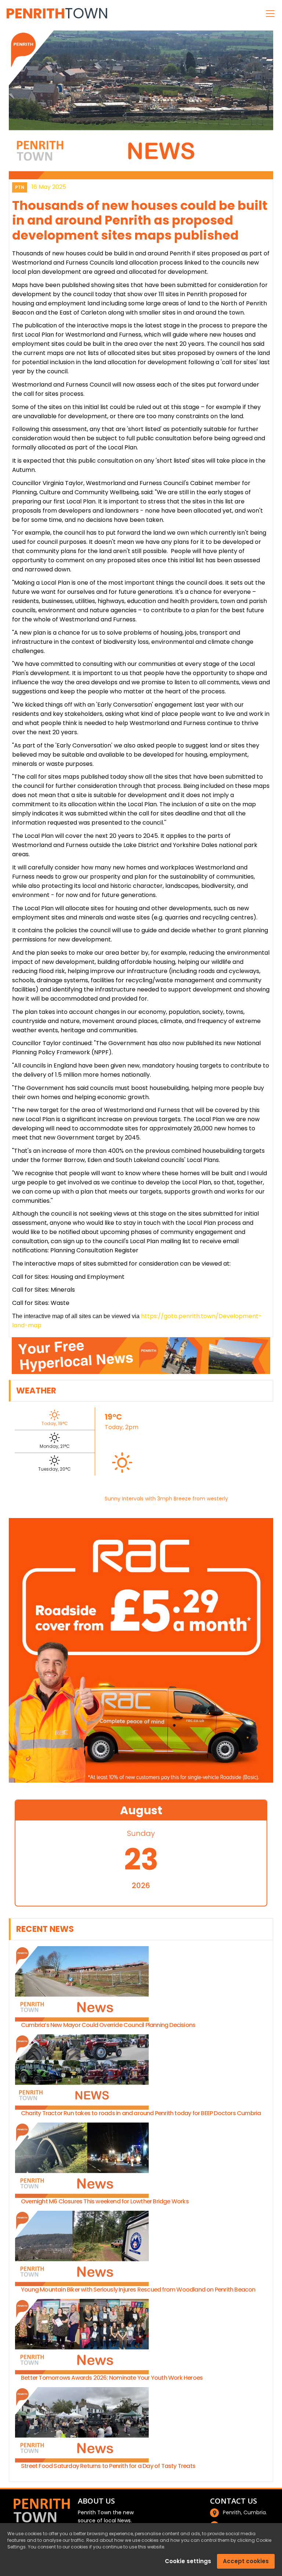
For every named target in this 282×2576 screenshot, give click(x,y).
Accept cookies (246, 2561)
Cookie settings (188, 2561)
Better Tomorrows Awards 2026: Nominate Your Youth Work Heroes (112, 2378)
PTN (20, 187)
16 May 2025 (49, 187)
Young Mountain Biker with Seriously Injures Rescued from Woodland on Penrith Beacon (138, 2290)
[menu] (270, 14)
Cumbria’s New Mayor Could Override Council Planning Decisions (108, 2025)
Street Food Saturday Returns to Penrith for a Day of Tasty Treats (108, 2466)
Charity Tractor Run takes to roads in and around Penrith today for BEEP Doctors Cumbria (141, 2113)
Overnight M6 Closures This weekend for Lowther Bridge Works (105, 2201)
